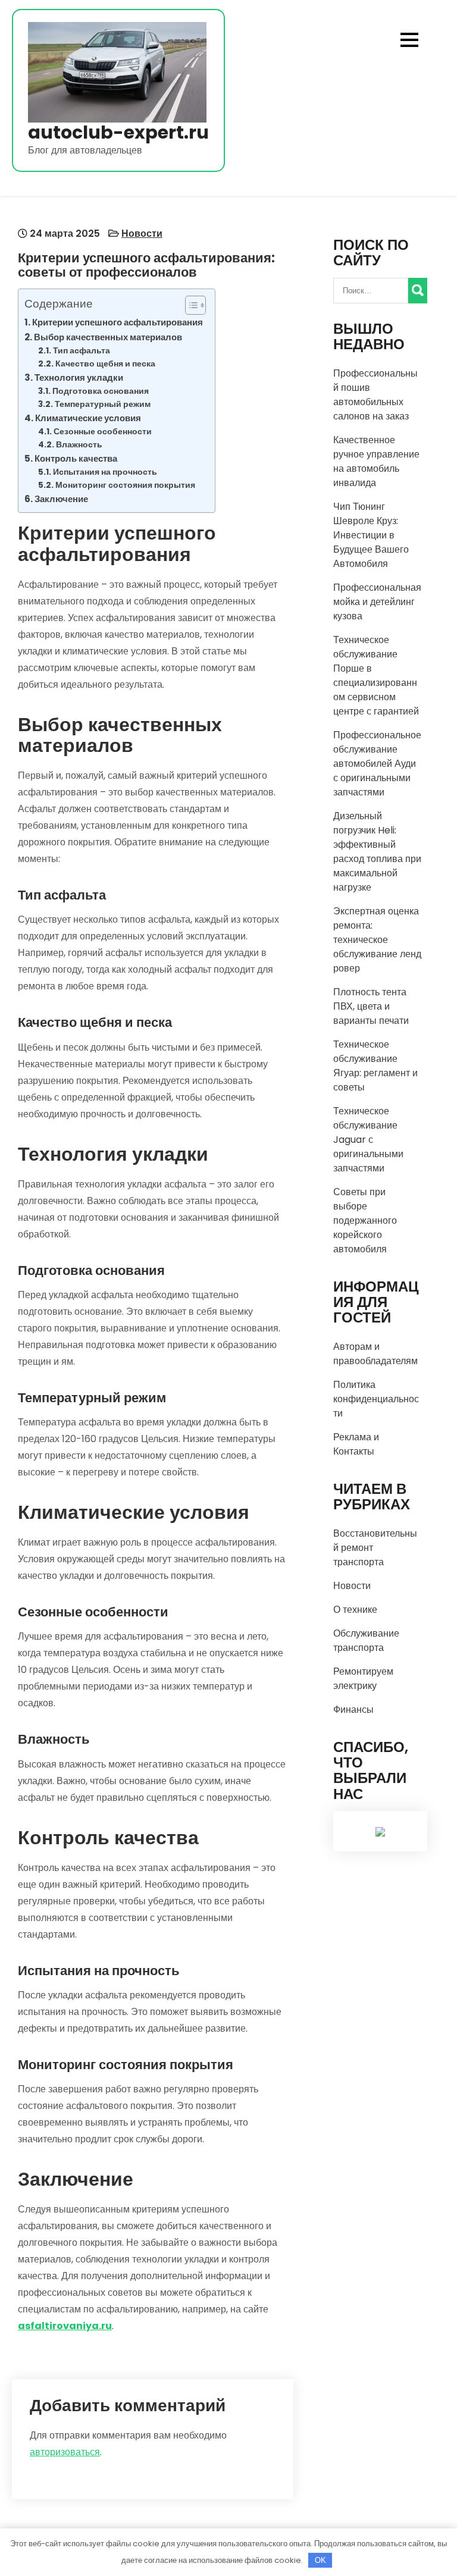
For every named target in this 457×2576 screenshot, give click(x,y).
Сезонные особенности (103, 432)
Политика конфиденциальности (376, 1399)
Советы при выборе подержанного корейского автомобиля (365, 1220)
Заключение (61, 499)
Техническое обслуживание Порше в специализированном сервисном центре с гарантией (376, 676)
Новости (142, 234)
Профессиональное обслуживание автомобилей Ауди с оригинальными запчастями (377, 764)
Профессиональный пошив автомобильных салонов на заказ (375, 395)
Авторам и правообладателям (375, 1354)
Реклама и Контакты (356, 1444)
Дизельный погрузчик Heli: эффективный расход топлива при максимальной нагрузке (377, 852)
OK (320, 2560)
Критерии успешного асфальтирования (118, 322)
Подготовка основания (101, 391)
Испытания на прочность (105, 472)
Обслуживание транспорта (366, 1640)
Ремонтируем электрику (363, 1679)
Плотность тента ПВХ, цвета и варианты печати (371, 1006)
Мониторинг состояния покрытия (125, 485)
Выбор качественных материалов (108, 337)
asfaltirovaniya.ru (65, 2326)
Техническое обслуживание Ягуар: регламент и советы (375, 1066)
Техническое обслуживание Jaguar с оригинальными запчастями (368, 1140)
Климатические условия (88, 418)
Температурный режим (103, 404)
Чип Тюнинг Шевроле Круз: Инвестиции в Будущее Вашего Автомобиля (371, 535)
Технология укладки (79, 377)
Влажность (79, 445)
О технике (355, 1610)
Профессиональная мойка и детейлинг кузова (377, 602)
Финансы (353, 1710)
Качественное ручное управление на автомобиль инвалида (376, 461)
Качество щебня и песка (105, 364)
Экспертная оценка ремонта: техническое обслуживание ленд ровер (377, 940)
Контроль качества (76, 458)
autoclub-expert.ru (118, 132)
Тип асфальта (82, 351)
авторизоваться (65, 2452)
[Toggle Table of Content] (190, 305)
